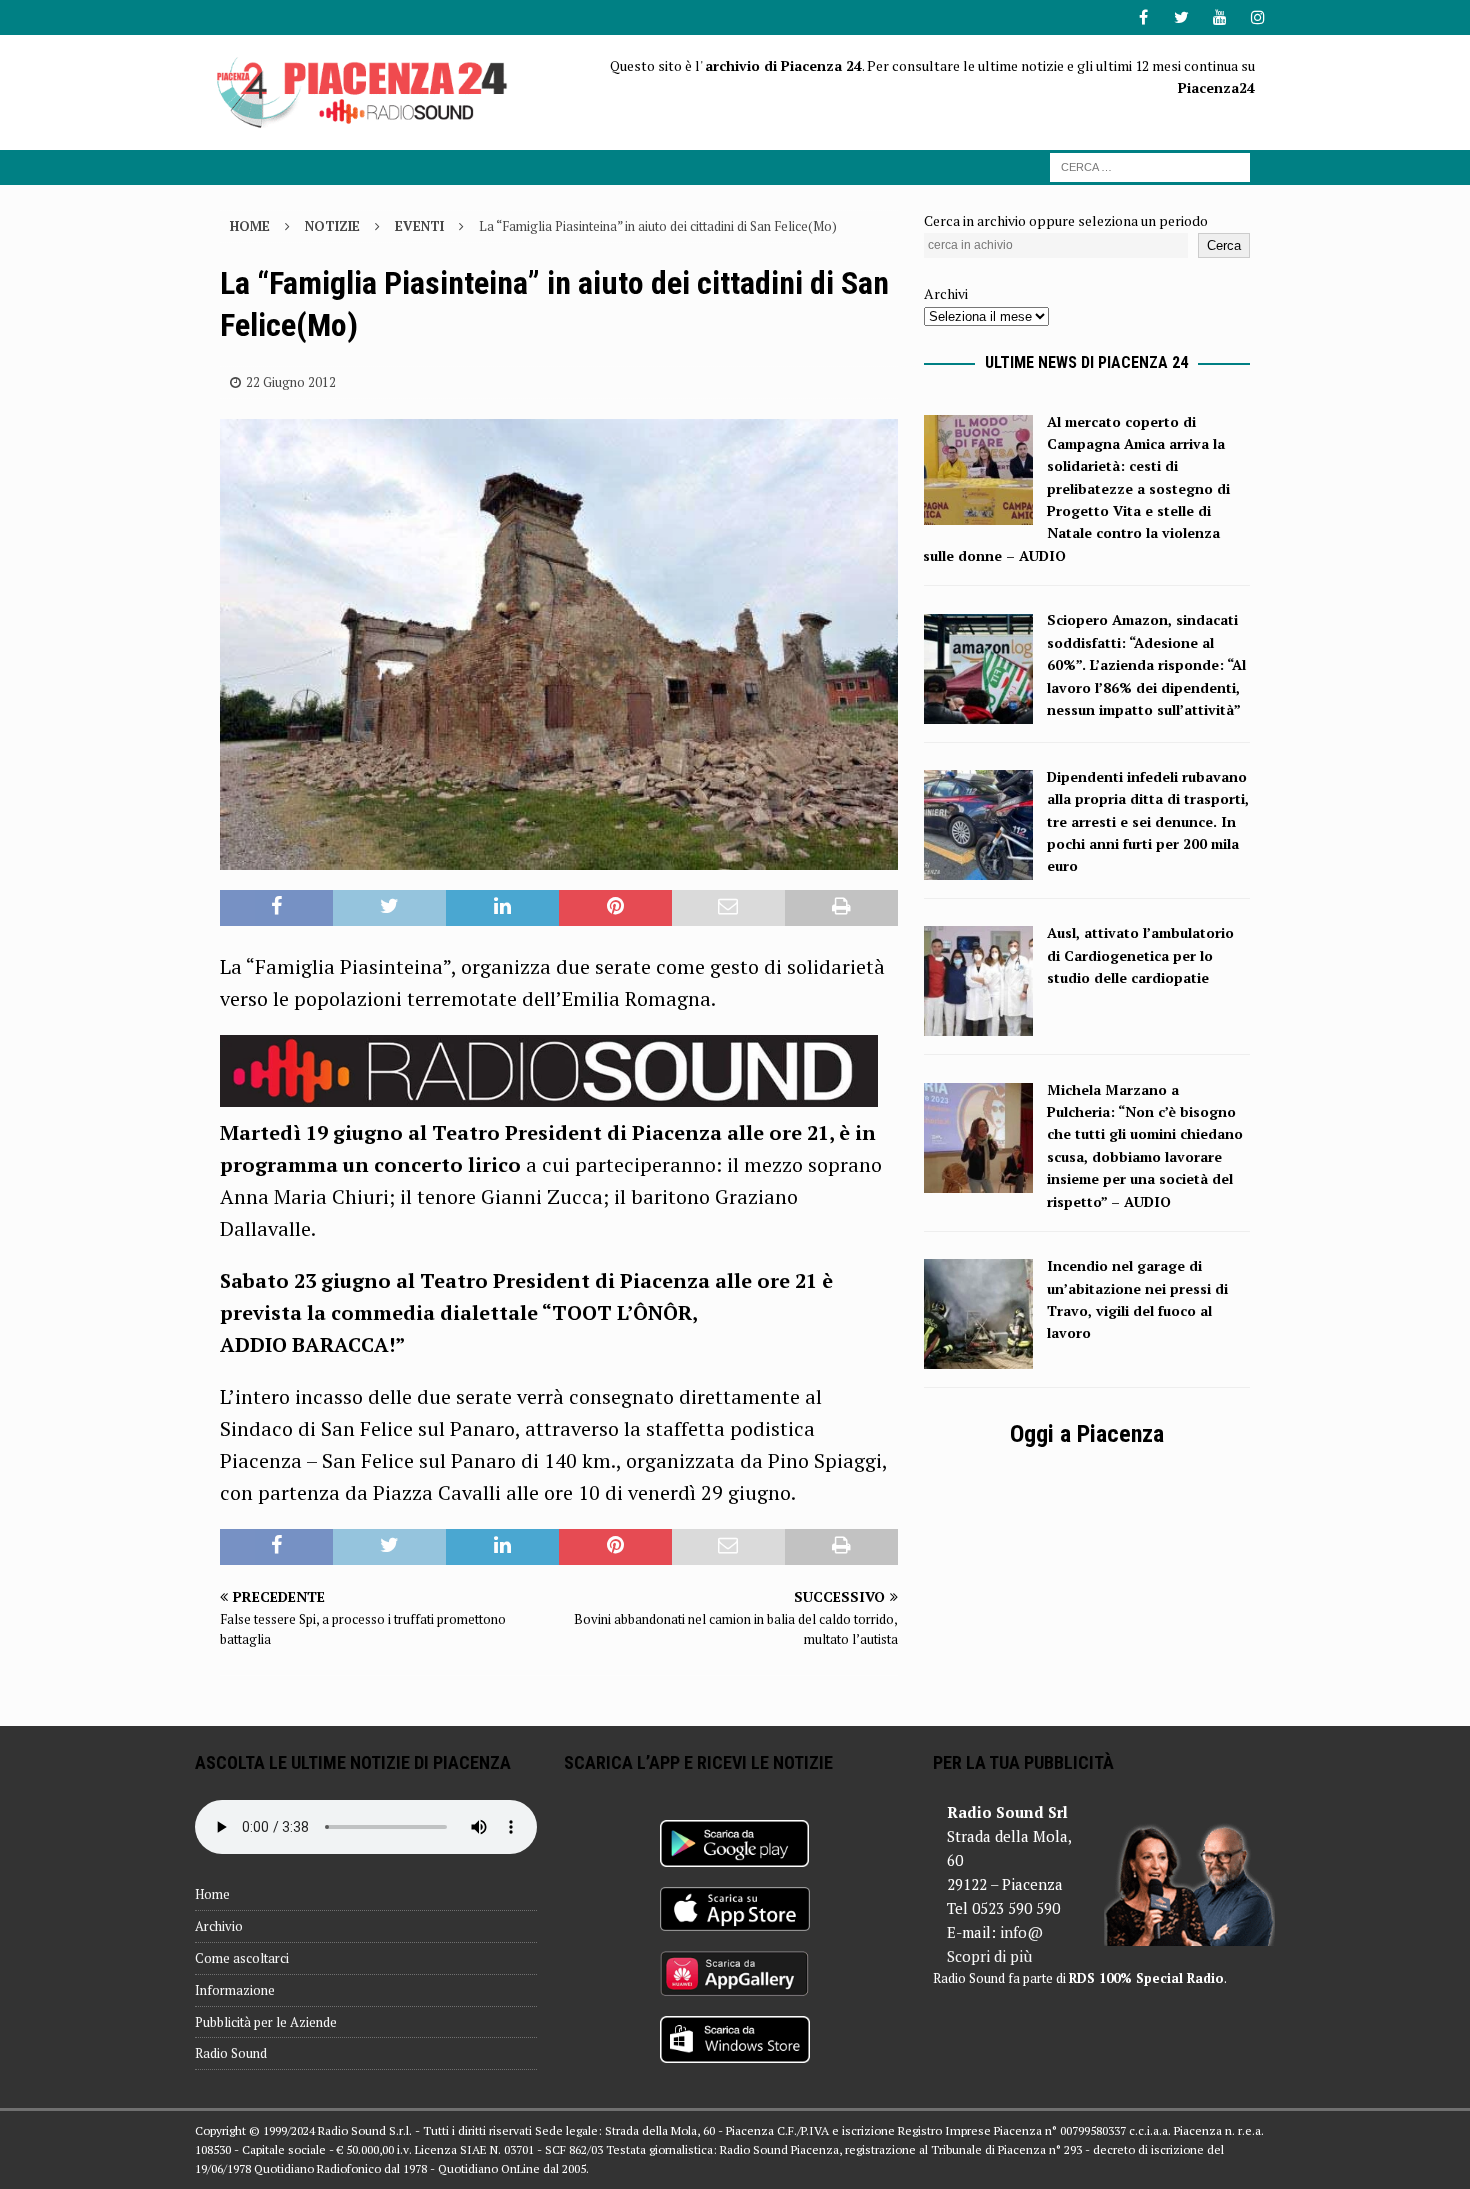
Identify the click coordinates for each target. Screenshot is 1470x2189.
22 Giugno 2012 (291, 382)
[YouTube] (1219, 17)
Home (212, 1894)
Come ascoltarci (242, 1958)
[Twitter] (1181, 17)
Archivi (946, 293)
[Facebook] (1143, 17)
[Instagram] (1257, 17)
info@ (1021, 1932)
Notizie (332, 226)
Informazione (235, 1990)
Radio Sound (231, 2053)
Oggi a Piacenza (1087, 1434)
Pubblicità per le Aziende (266, 2022)
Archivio (219, 1926)
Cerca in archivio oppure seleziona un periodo (1066, 220)
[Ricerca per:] (1150, 165)
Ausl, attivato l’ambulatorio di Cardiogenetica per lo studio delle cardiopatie (1140, 955)
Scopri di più (989, 1956)
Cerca (1224, 245)
